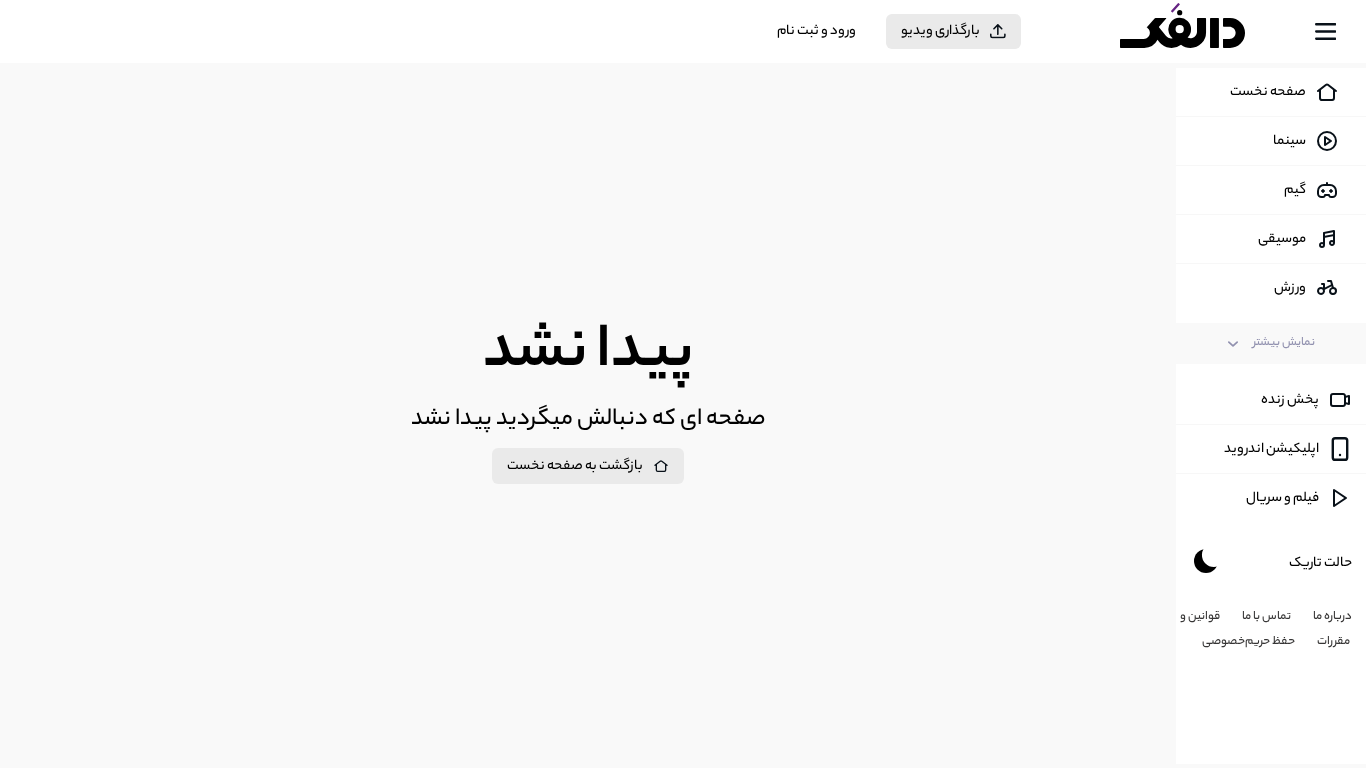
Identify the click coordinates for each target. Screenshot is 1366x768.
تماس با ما (1266, 617)
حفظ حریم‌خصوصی (1248, 642)
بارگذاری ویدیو (940, 31)
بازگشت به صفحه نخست (575, 466)
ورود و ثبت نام (816, 31)
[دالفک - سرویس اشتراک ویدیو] (1200, 32)
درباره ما (1332, 617)
